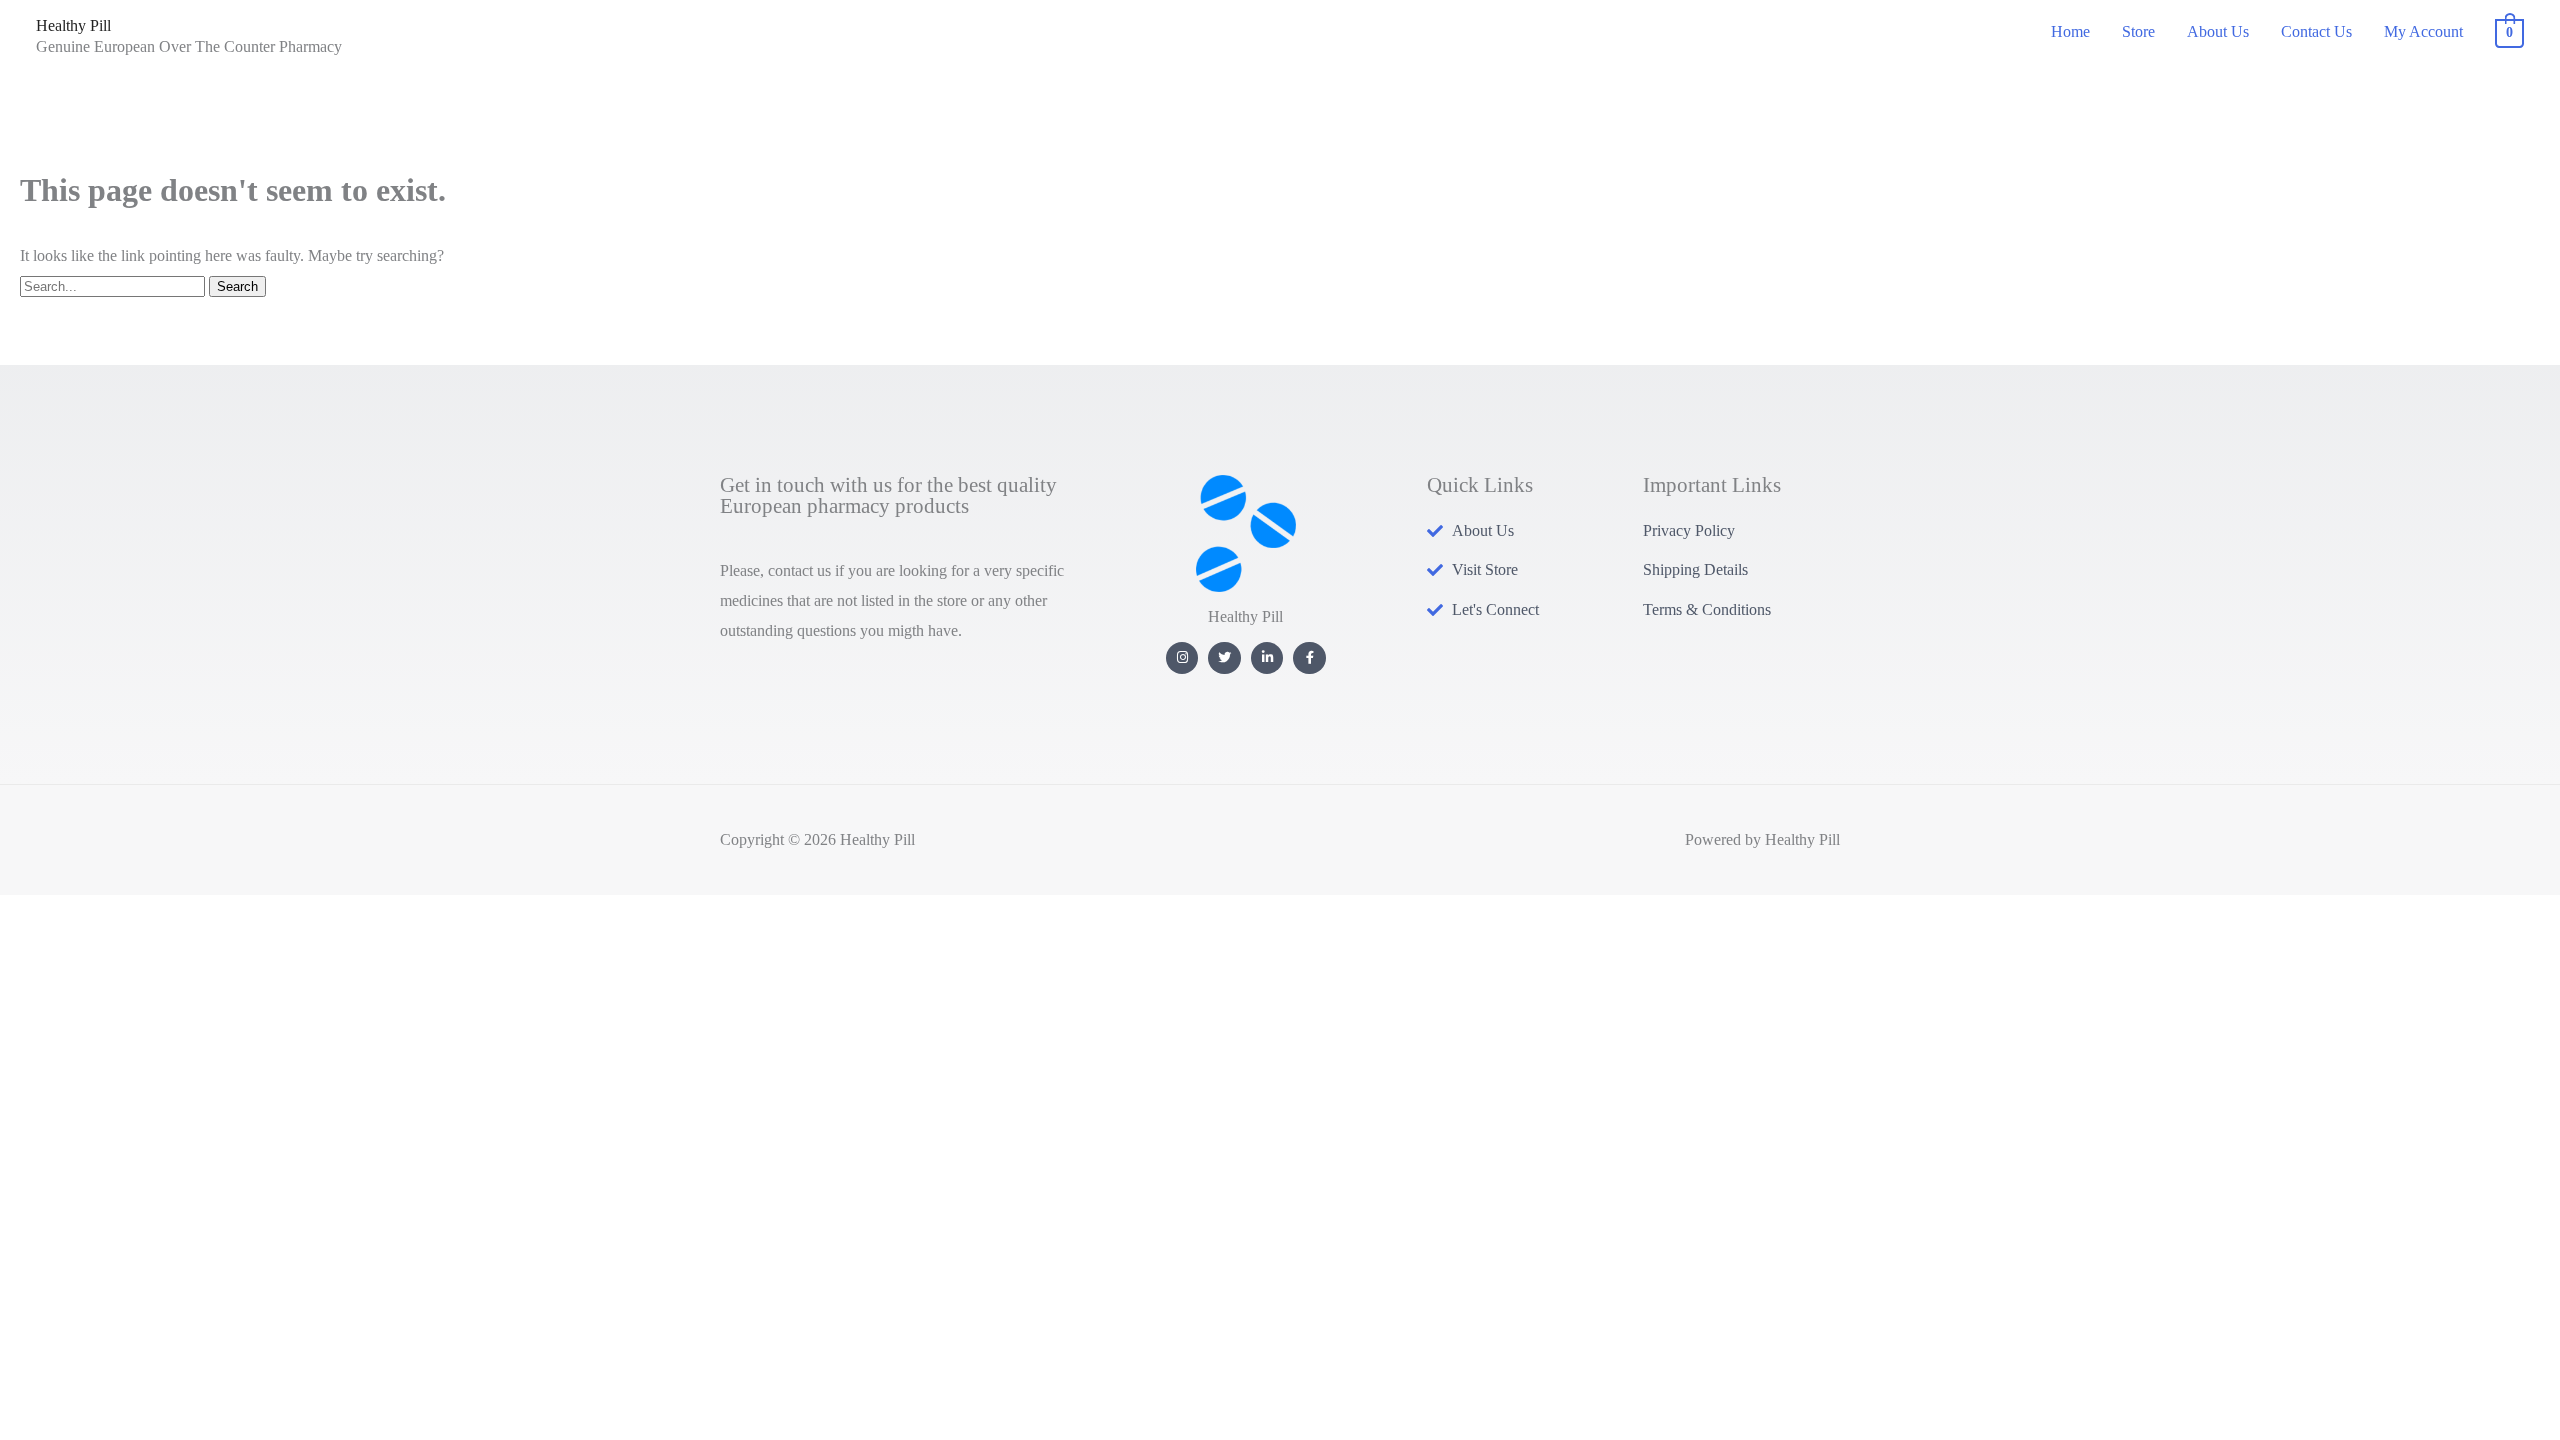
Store (2138, 31)
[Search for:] (114, 285)
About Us (2218, 31)
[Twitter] (1224, 658)
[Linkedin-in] (1267, 658)
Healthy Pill (73, 25)
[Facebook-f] (1309, 658)
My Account (2423, 31)
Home (2070, 31)
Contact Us (2316, 31)
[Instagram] (1182, 658)
